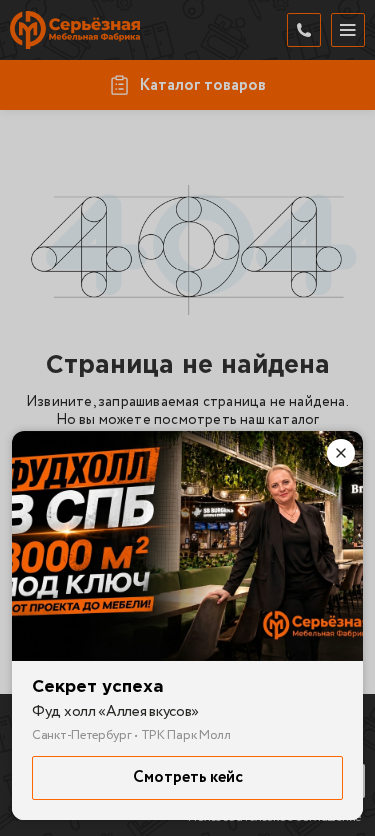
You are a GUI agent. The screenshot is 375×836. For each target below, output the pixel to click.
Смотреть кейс (188, 777)
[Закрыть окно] (341, 453)
